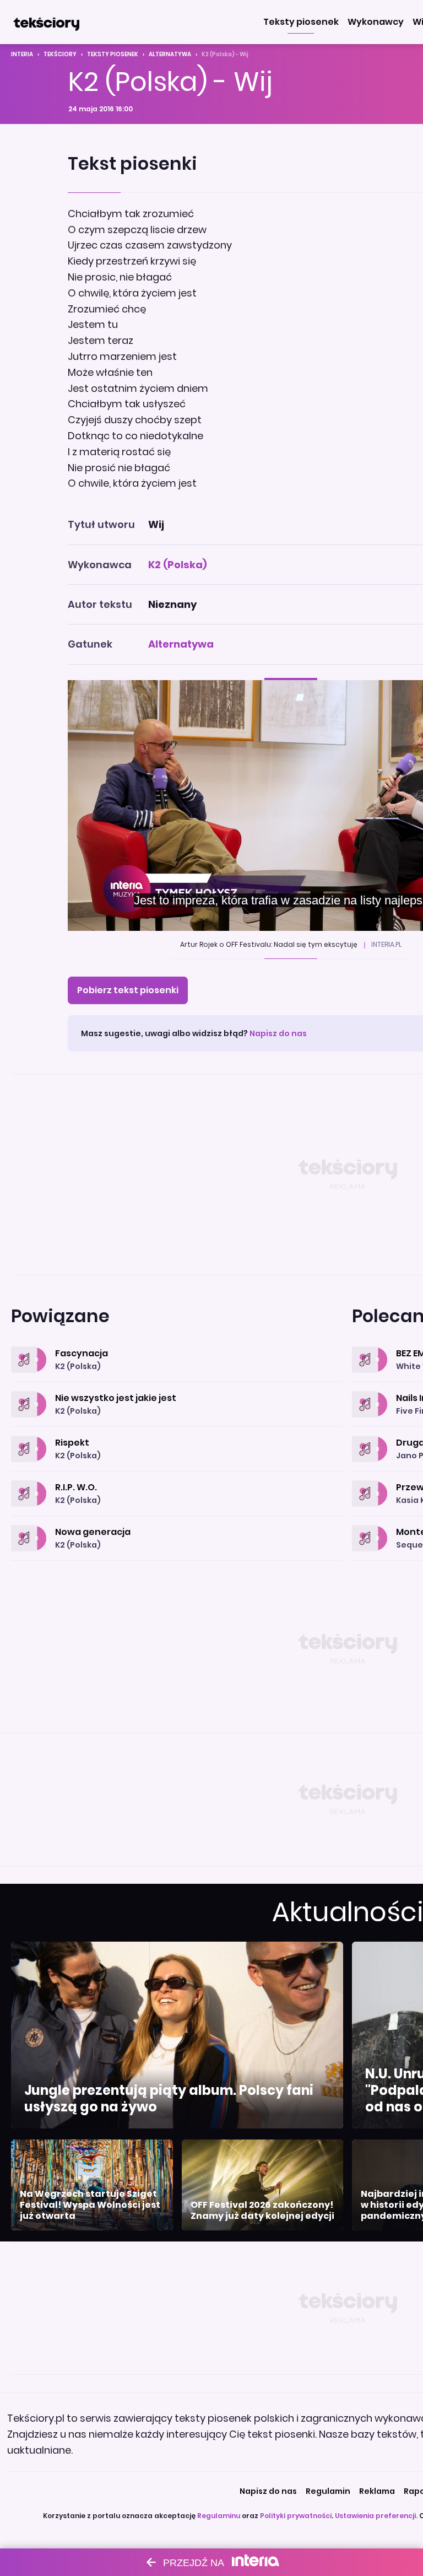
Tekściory (60, 54)
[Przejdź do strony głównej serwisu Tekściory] (46, 22)
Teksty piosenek (113, 54)
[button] (301, 22)
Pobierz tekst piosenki (128, 990)
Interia (22, 54)
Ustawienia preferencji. (376, 2516)
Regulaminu (219, 2516)
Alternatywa (170, 54)
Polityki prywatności (296, 2516)
